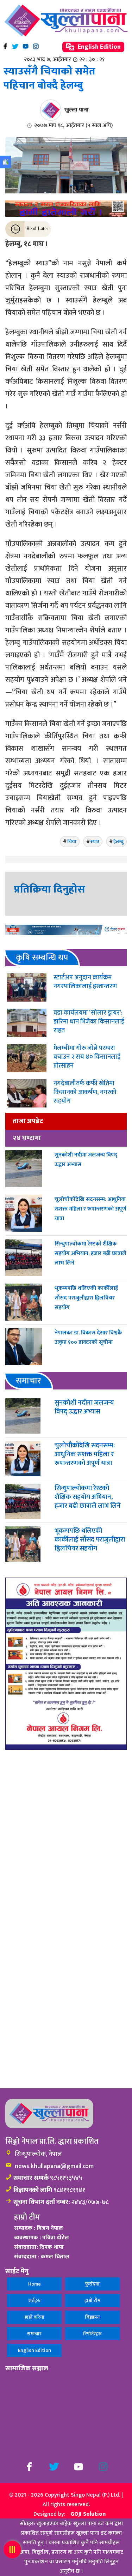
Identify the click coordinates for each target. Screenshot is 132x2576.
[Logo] (66, 20)
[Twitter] (15, 46)
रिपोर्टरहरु (93, 2334)
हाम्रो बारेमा (34, 2317)
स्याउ (95, 842)
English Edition (99, 47)
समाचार (34, 2334)
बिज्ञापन (93, 2317)
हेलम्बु (118, 842)
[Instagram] (36, 46)
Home (34, 2284)
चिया (72, 842)
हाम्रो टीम (92, 2301)
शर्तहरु (34, 2301)
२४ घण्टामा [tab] (27, 1138)
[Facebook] (5, 46)
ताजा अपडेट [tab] (28, 1121)
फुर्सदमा (92, 2284)
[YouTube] (26, 46)
